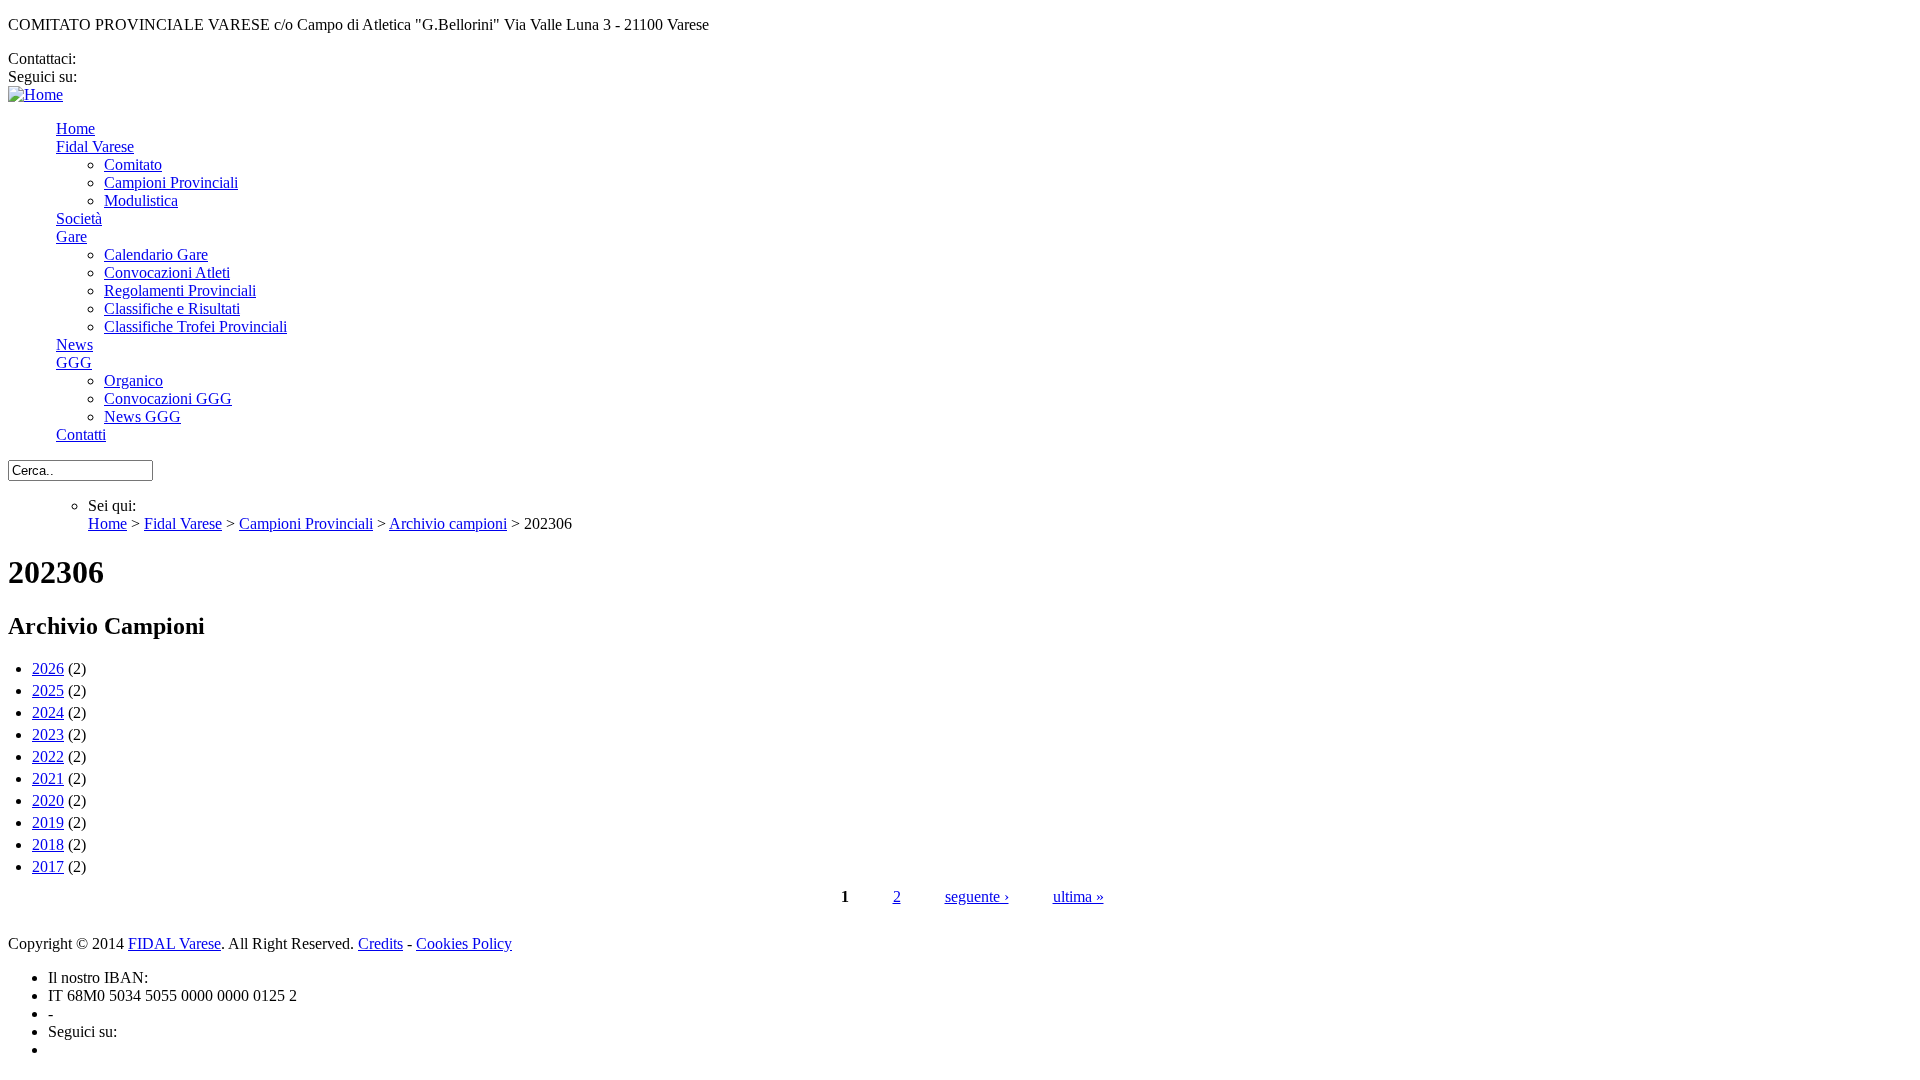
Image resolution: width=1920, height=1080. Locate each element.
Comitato (133, 164)
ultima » (1078, 896)
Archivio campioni (448, 523)
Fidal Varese (95, 146)
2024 (48, 712)
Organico (133, 380)
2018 (48, 844)
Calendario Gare (156, 254)
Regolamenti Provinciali (180, 290)
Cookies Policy (464, 943)
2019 (48, 822)
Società (79, 218)
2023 (48, 734)
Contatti (81, 434)
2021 (48, 778)
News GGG (142, 416)
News (74, 344)
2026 (48, 668)
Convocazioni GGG (168, 398)
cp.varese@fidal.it (137, 58)
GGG (74, 362)
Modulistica (141, 200)
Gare (71, 236)
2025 (48, 690)
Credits (380, 943)
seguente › (977, 896)
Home (75, 128)
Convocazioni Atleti (167, 272)
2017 (48, 866)
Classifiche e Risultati (172, 308)
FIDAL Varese (174, 943)
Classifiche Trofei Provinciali (195, 326)
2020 (48, 800)
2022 (48, 756)
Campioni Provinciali (171, 182)
